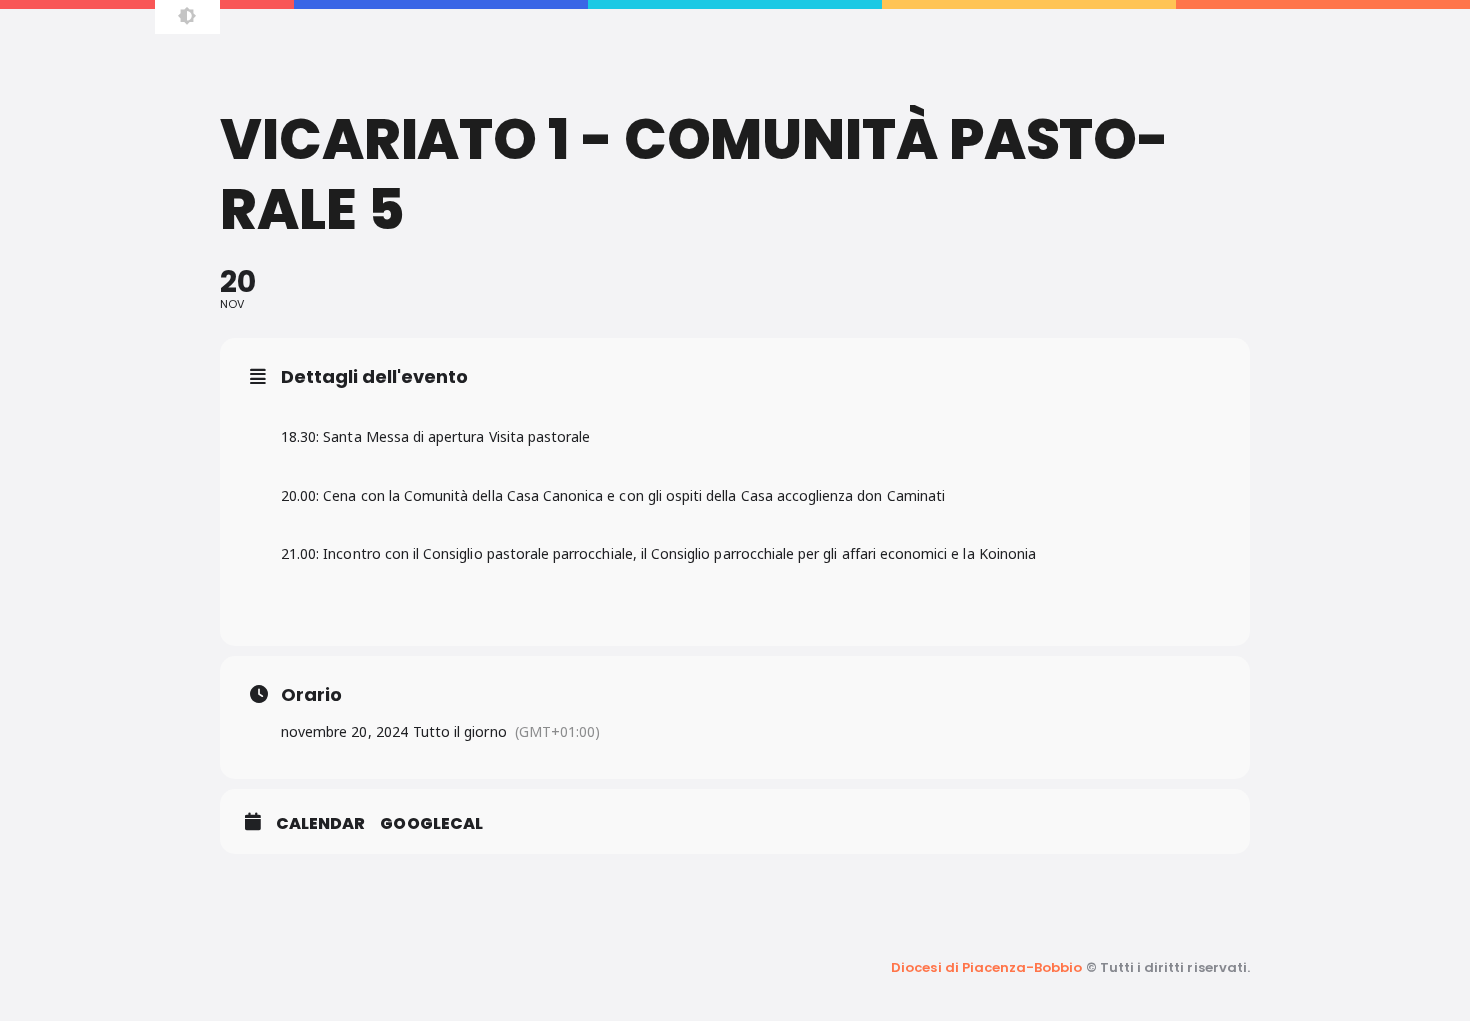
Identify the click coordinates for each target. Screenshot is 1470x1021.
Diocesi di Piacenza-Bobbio (986, 967)
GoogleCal (431, 824)
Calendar (320, 824)
